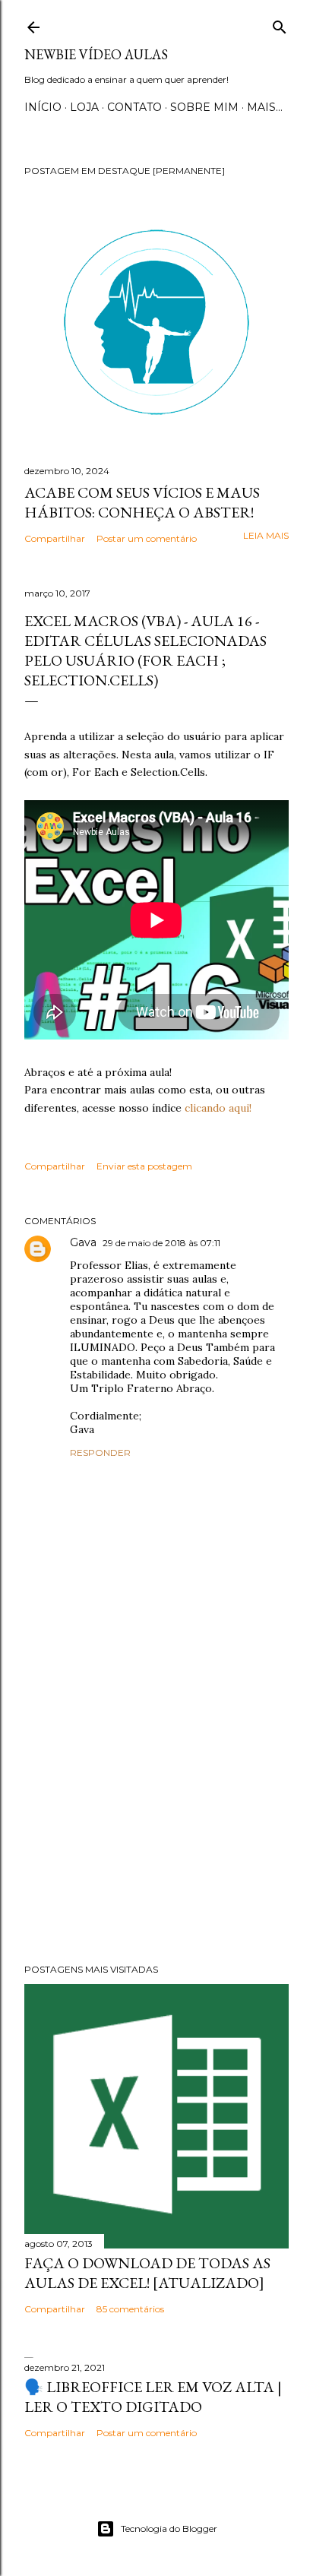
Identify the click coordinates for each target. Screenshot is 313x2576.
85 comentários (130, 2309)
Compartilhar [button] (55, 538)
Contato (134, 107)
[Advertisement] (156, 1819)
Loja (84, 107)
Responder (100, 1453)
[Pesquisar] (280, 24)
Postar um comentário (147, 538)
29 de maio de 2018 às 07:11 (161, 1243)
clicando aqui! (218, 1108)
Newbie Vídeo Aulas (96, 54)
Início (43, 107)
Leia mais (266, 535)
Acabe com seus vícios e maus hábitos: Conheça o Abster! (142, 502)
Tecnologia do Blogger (169, 2529)
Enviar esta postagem (144, 1166)
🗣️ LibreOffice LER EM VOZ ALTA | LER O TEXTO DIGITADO (153, 2397)
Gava (83, 1242)
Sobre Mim (204, 107)
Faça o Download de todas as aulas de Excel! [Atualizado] (147, 2273)
